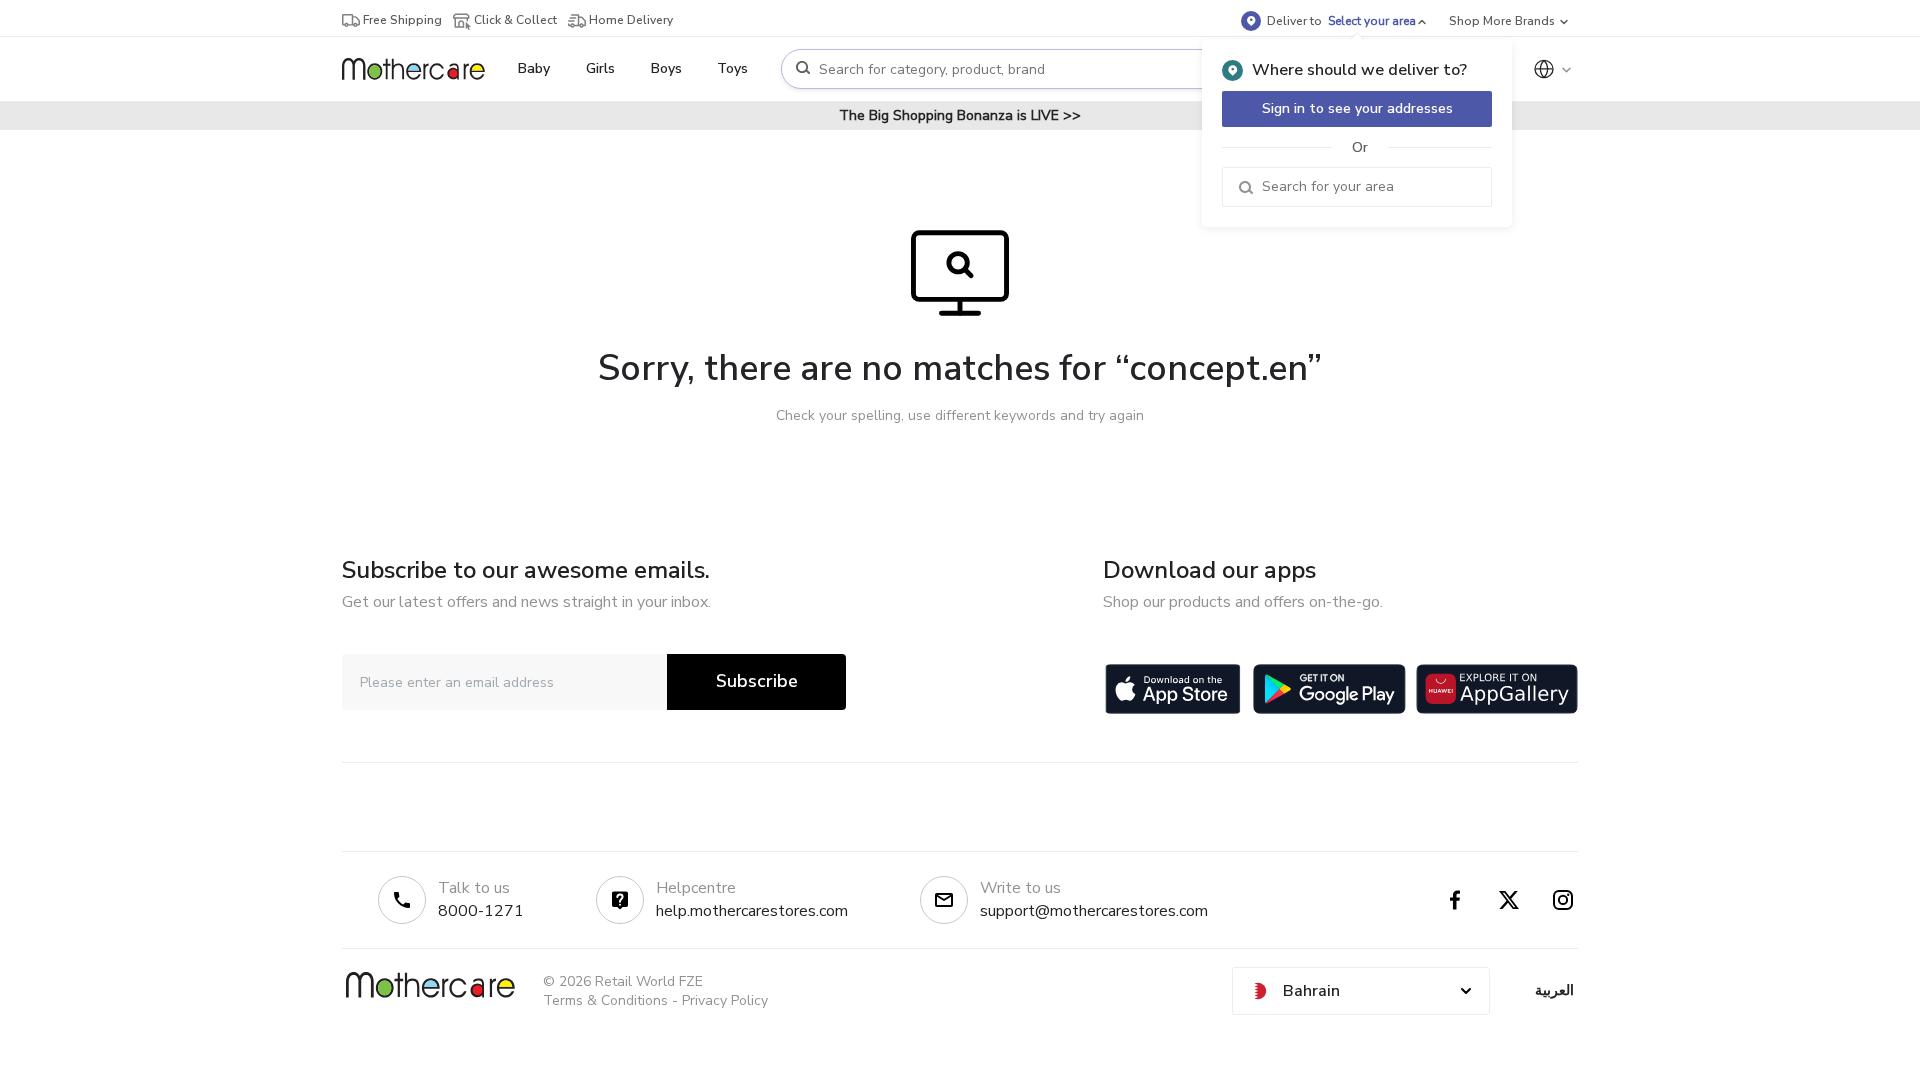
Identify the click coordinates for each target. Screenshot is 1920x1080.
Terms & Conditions (605, 1000)
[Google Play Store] (1329, 689)
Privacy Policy (725, 1000)
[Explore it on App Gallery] (1497, 689)
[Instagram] (1563, 900)
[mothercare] (421, 69)
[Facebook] (1455, 900)
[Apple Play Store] (1173, 689)
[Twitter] (1509, 900)
